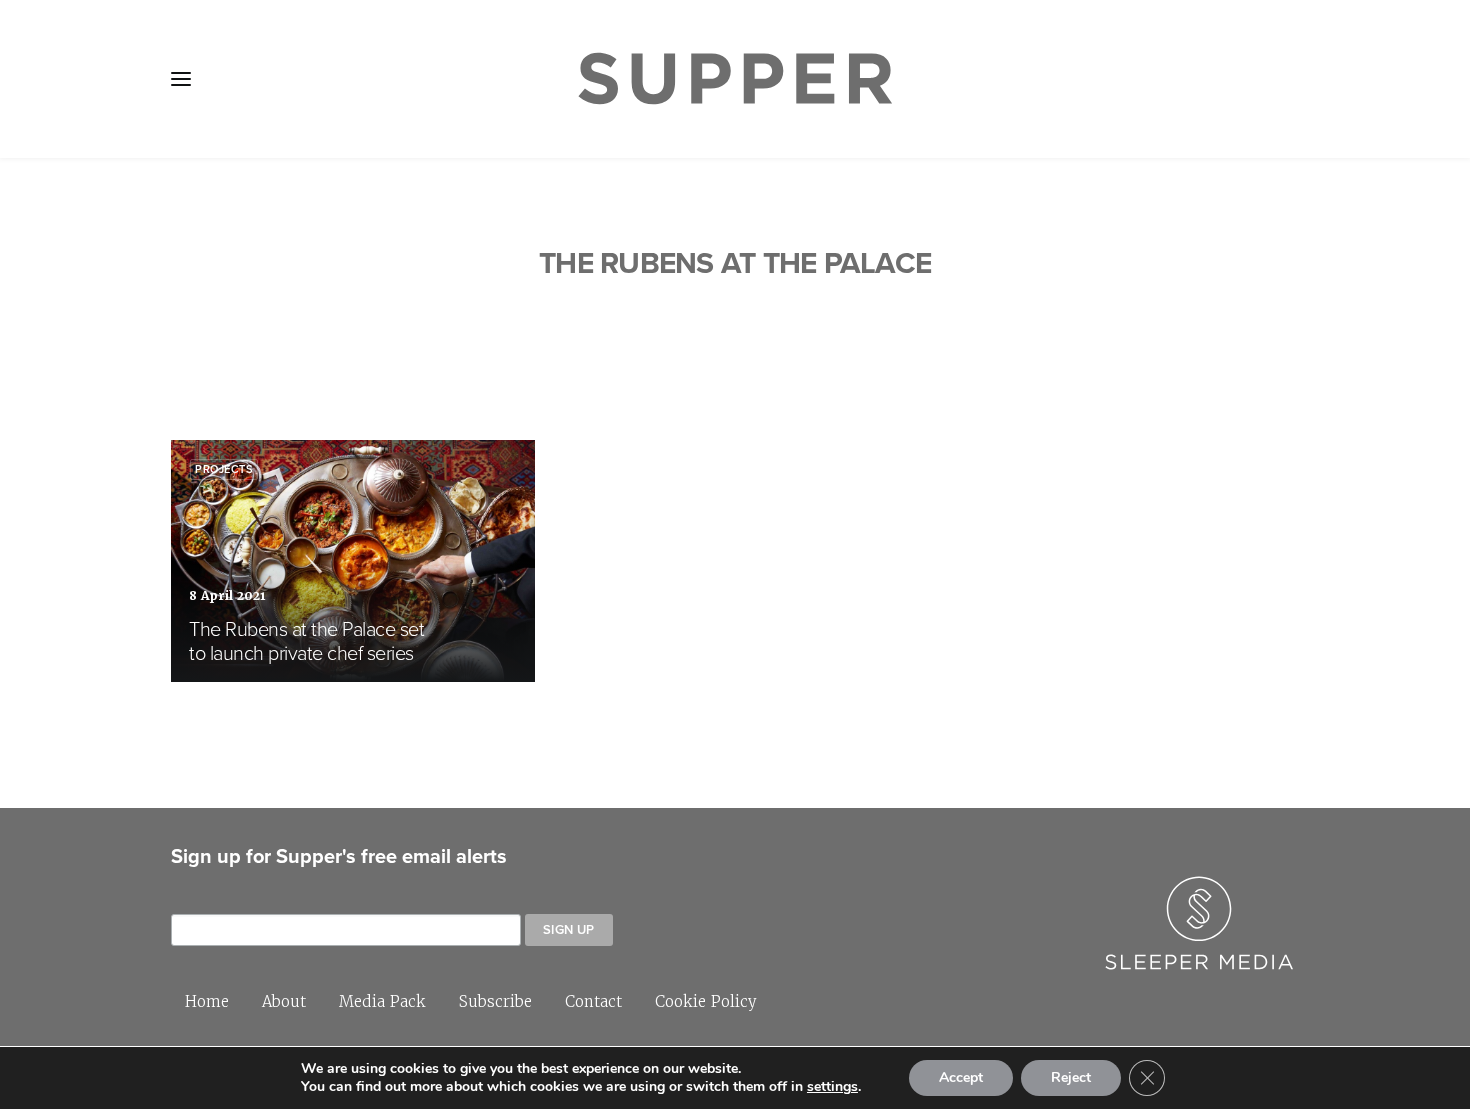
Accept (961, 1077)
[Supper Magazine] (735, 79)
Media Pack (382, 1001)
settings (832, 1087)
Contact (593, 1001)
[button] (181, 79)
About (284, 1001)
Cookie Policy (706, 1001)
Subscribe (495, 1001)
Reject (1071, 1077)
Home (207, 1001)
